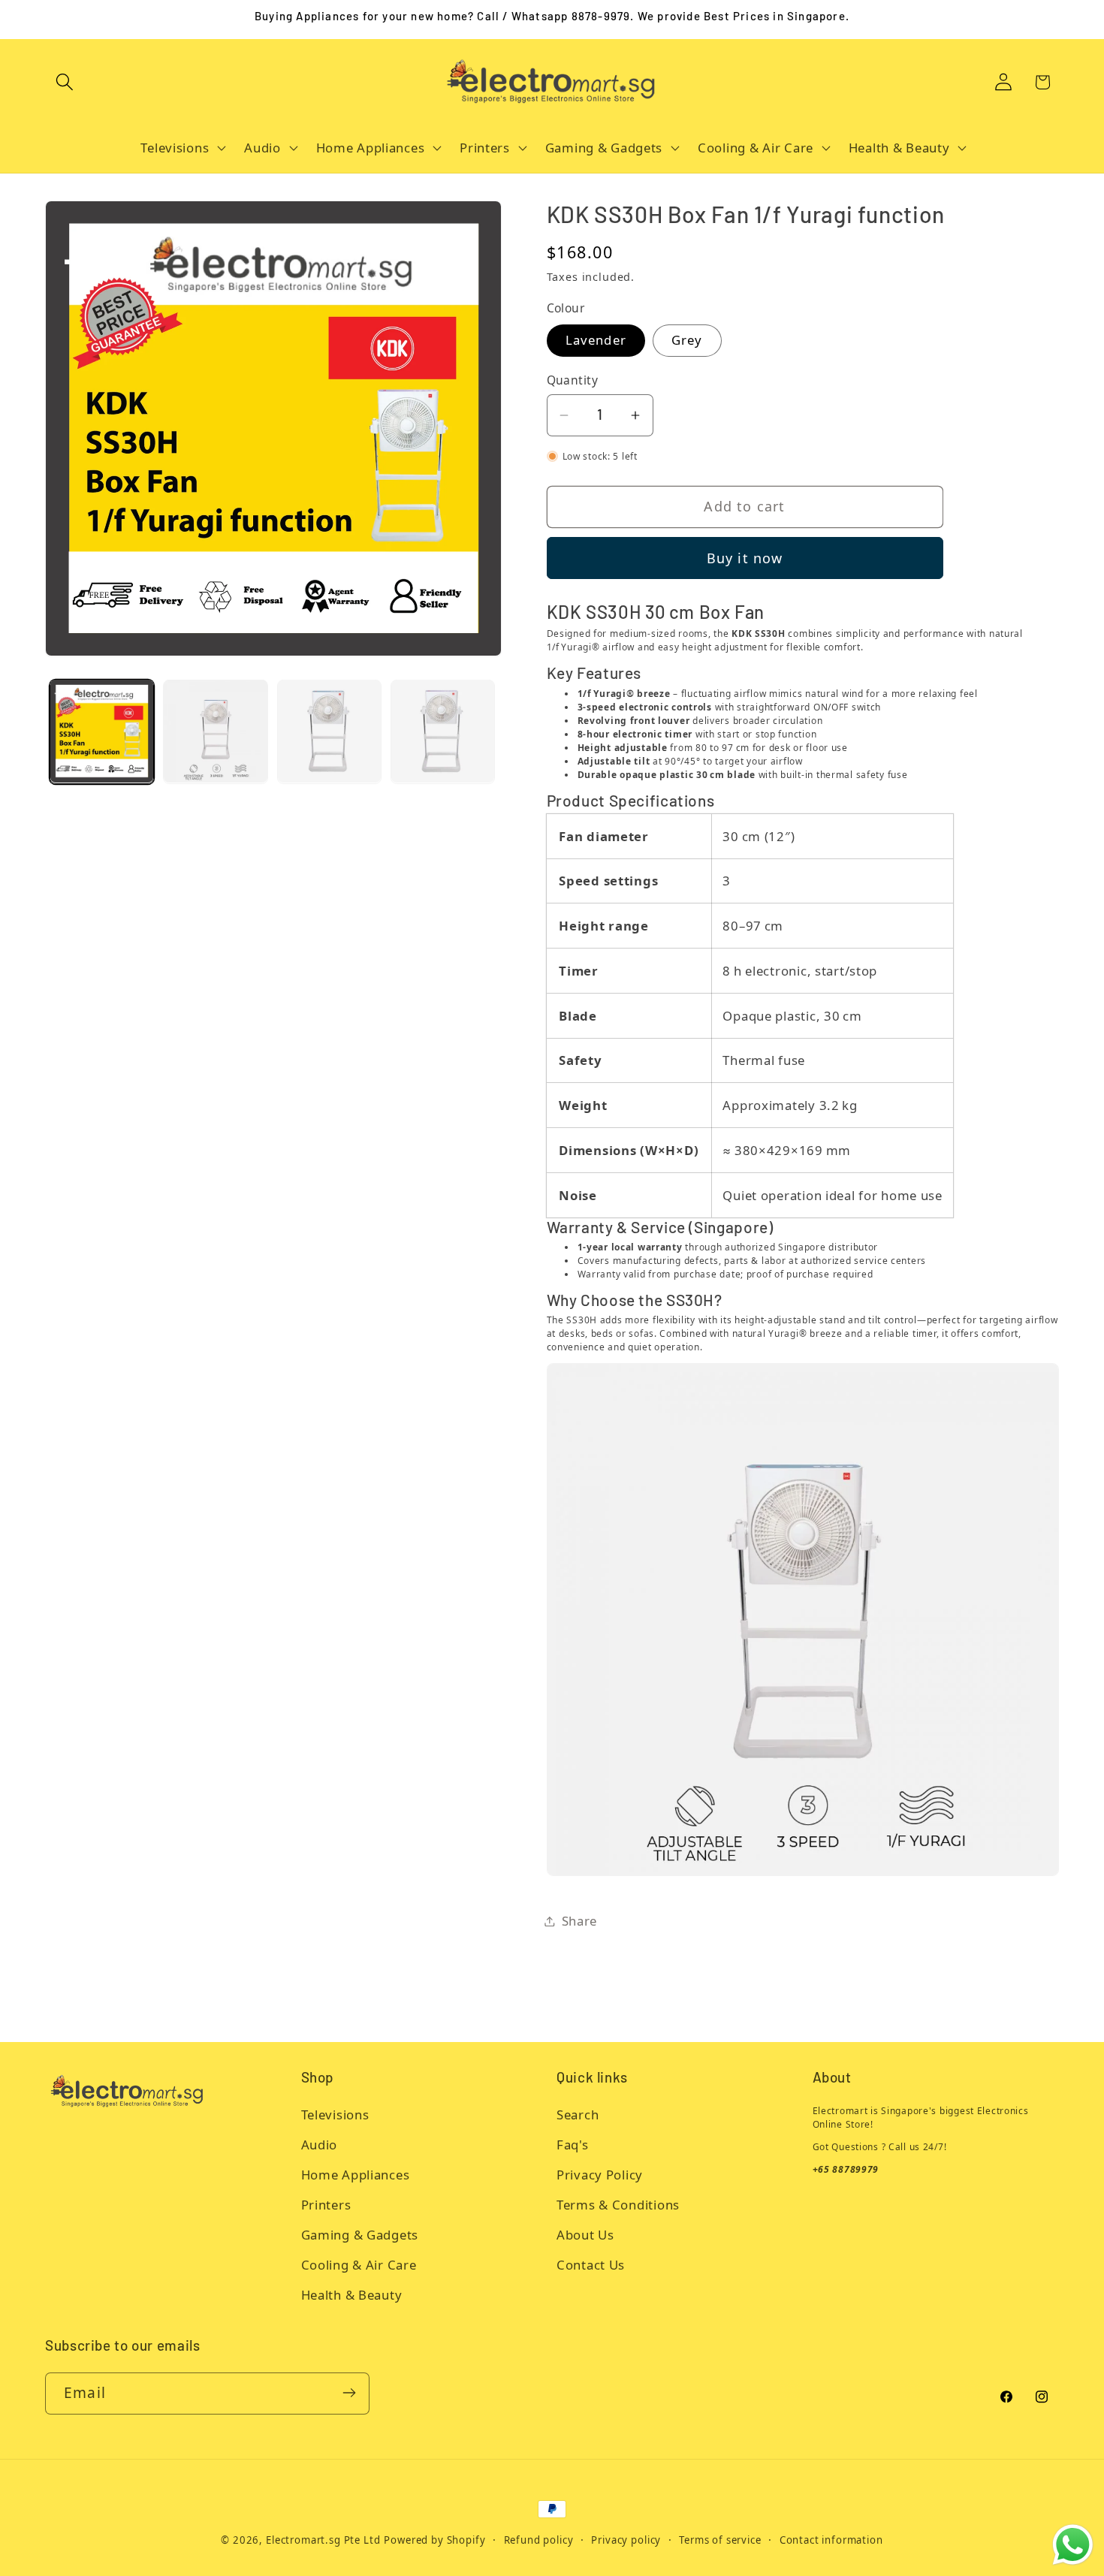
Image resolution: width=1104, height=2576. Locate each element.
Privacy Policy (600, 2175)
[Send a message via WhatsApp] (1073, 2545)
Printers (326, 2205)
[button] (65, 82)
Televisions (335, 2114)
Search (578, 2114)
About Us (585, 2235)
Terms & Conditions (618, 2205)
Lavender (596, 340)
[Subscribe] (349, 2393)
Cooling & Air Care (359, 2265)
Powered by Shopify (434, 2540)
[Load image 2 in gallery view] (215, 731)
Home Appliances (356, 2175)
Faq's (573, 2145)
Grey (687, 340)
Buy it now (745, 558)
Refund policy (539, 2540)
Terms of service (720, 2540)
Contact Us (591, 2265)
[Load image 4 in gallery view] (443, 731)
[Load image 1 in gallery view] (102, 731)
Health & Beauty (352, 2295)
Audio (320, 2145)
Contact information (831, 2540)
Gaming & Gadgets (360, 2235)
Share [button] (580, 1921)
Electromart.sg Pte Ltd (323, 2540)
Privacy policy (626, 2540)
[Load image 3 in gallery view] (329, 731)
